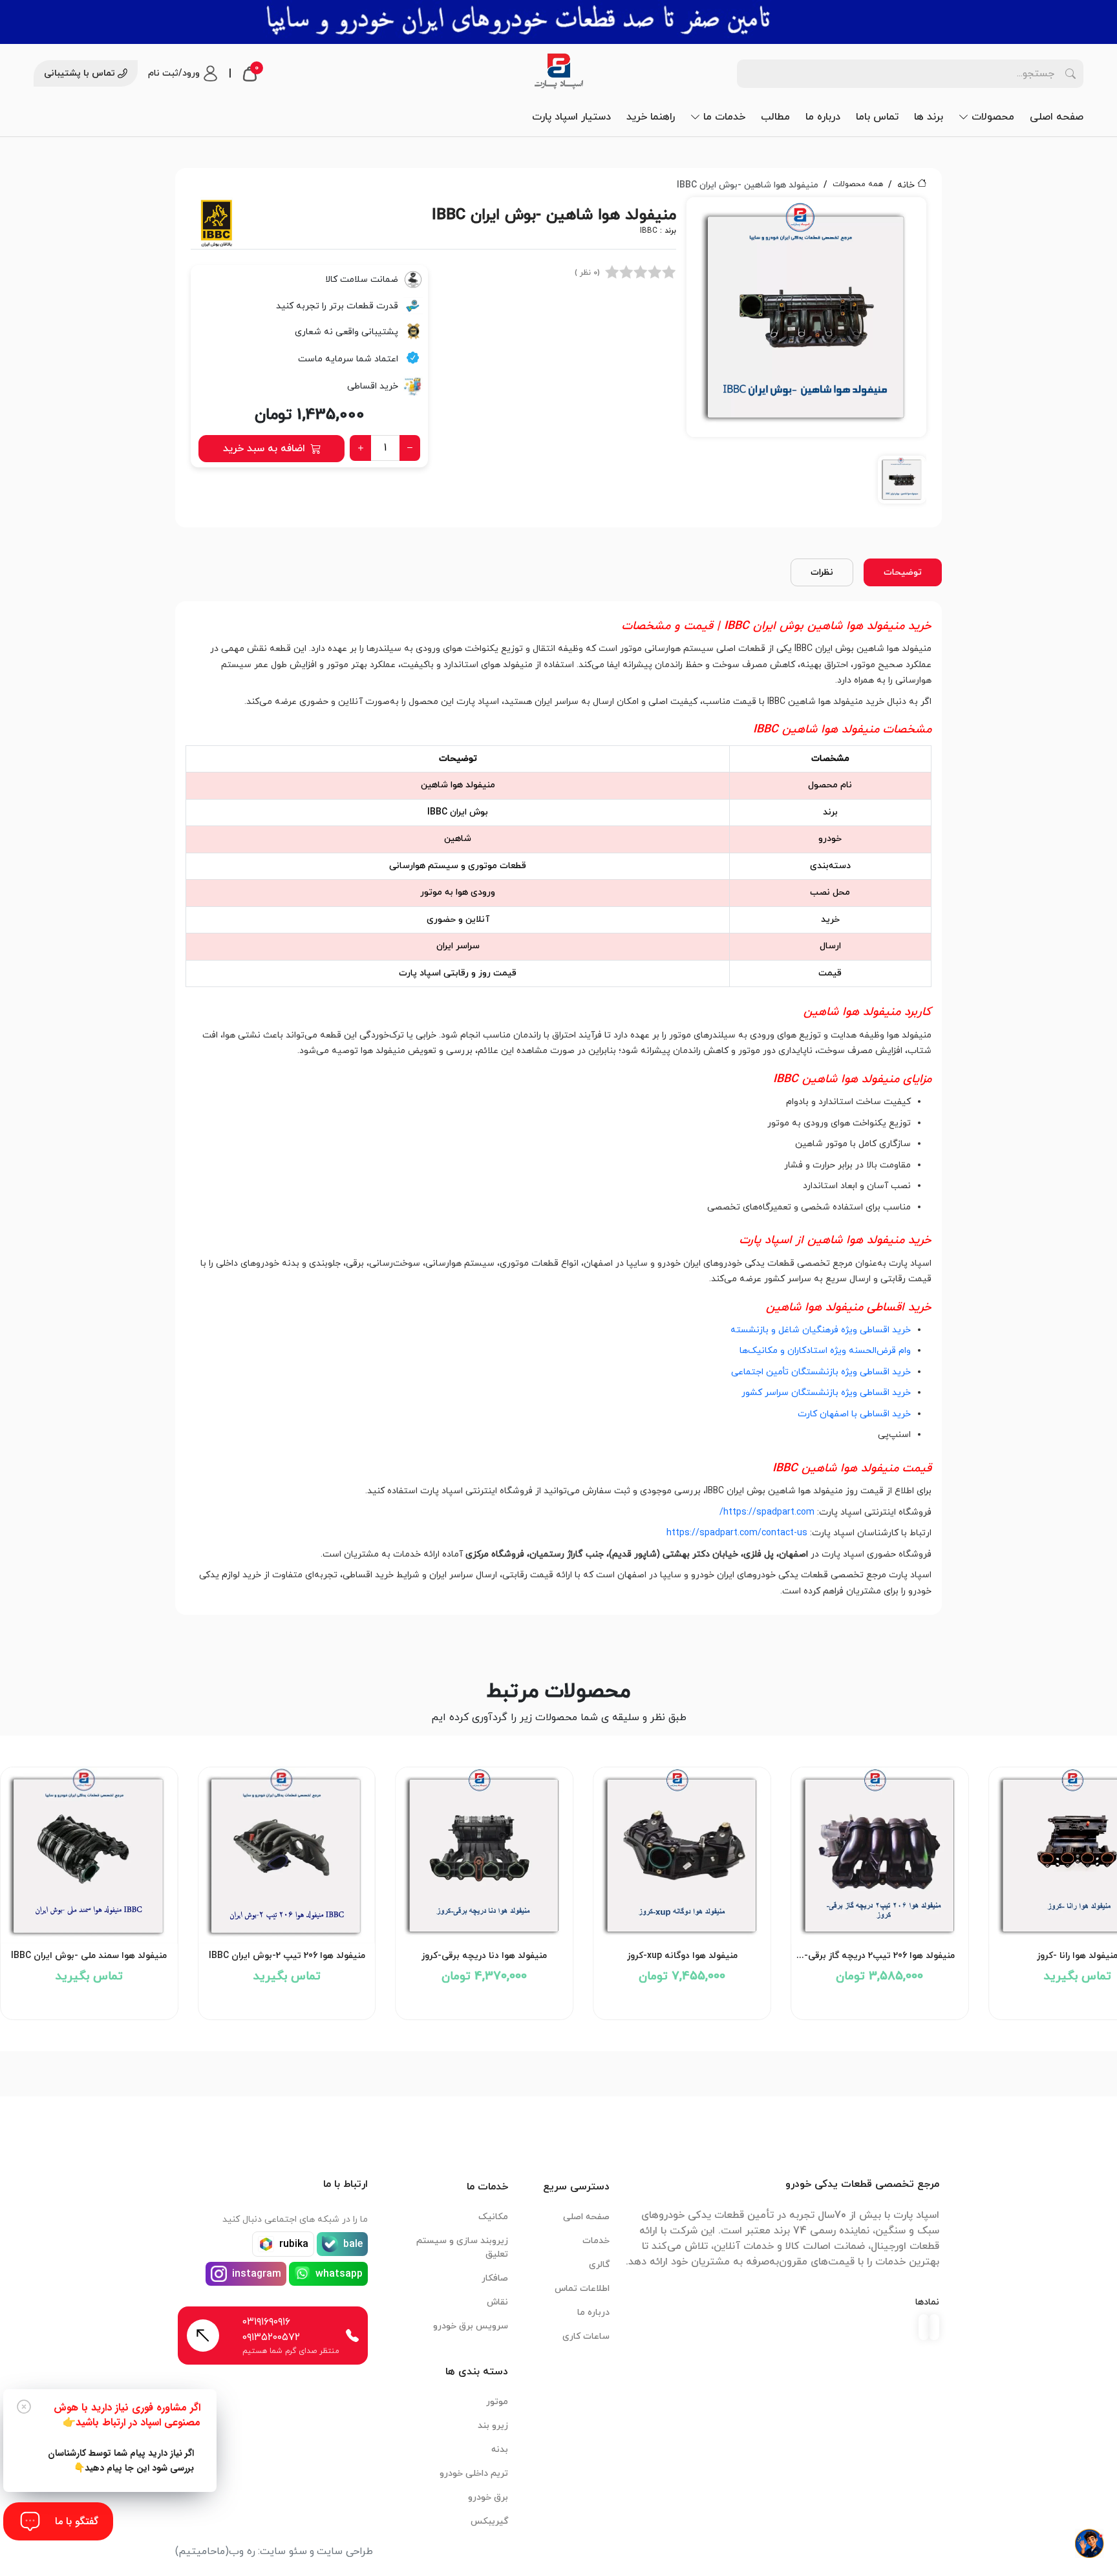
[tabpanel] (806, 355)
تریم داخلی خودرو (474, 2474)
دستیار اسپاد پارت (571, 117)
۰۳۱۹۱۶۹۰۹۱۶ (266, 2322)
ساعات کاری (586, 2336)
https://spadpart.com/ (767, 1512)
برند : (658, 231)
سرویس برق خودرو (471, 2326)
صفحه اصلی (1057, 117)
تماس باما (877, 117)
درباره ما (823, 117)
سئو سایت (283, 2551)
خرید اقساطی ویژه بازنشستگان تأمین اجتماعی (821, 1372)
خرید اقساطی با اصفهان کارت (854, 1414)
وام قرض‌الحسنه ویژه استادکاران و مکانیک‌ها (825, 1351)
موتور (497, 2402)
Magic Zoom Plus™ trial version (745, 213)
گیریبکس (489, 2521)
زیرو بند (493, 2426)
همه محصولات (858, 184)
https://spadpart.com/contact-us (737, 1533)
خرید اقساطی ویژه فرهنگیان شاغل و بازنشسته (821, 1330)
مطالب (775, 117)
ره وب (242, 2551)
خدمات (596, 2241)
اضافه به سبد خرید (264, 449)
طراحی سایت (345, 2551)
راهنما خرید (651, 117)
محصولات (993, 117)
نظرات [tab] (822, 572)
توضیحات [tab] (903, 572)
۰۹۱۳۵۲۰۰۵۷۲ (271, 2337)
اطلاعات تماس (582, 2289)
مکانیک (493, 2217)
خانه (906, 185)
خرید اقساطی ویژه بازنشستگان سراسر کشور (826, 1393)
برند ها (929, 117)
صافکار (495, 2278)
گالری (599, 2265)
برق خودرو (488, 2497)
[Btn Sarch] (1070, 74)
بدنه (500, 2450)
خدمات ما (724, 117)
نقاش (497, 2302)
